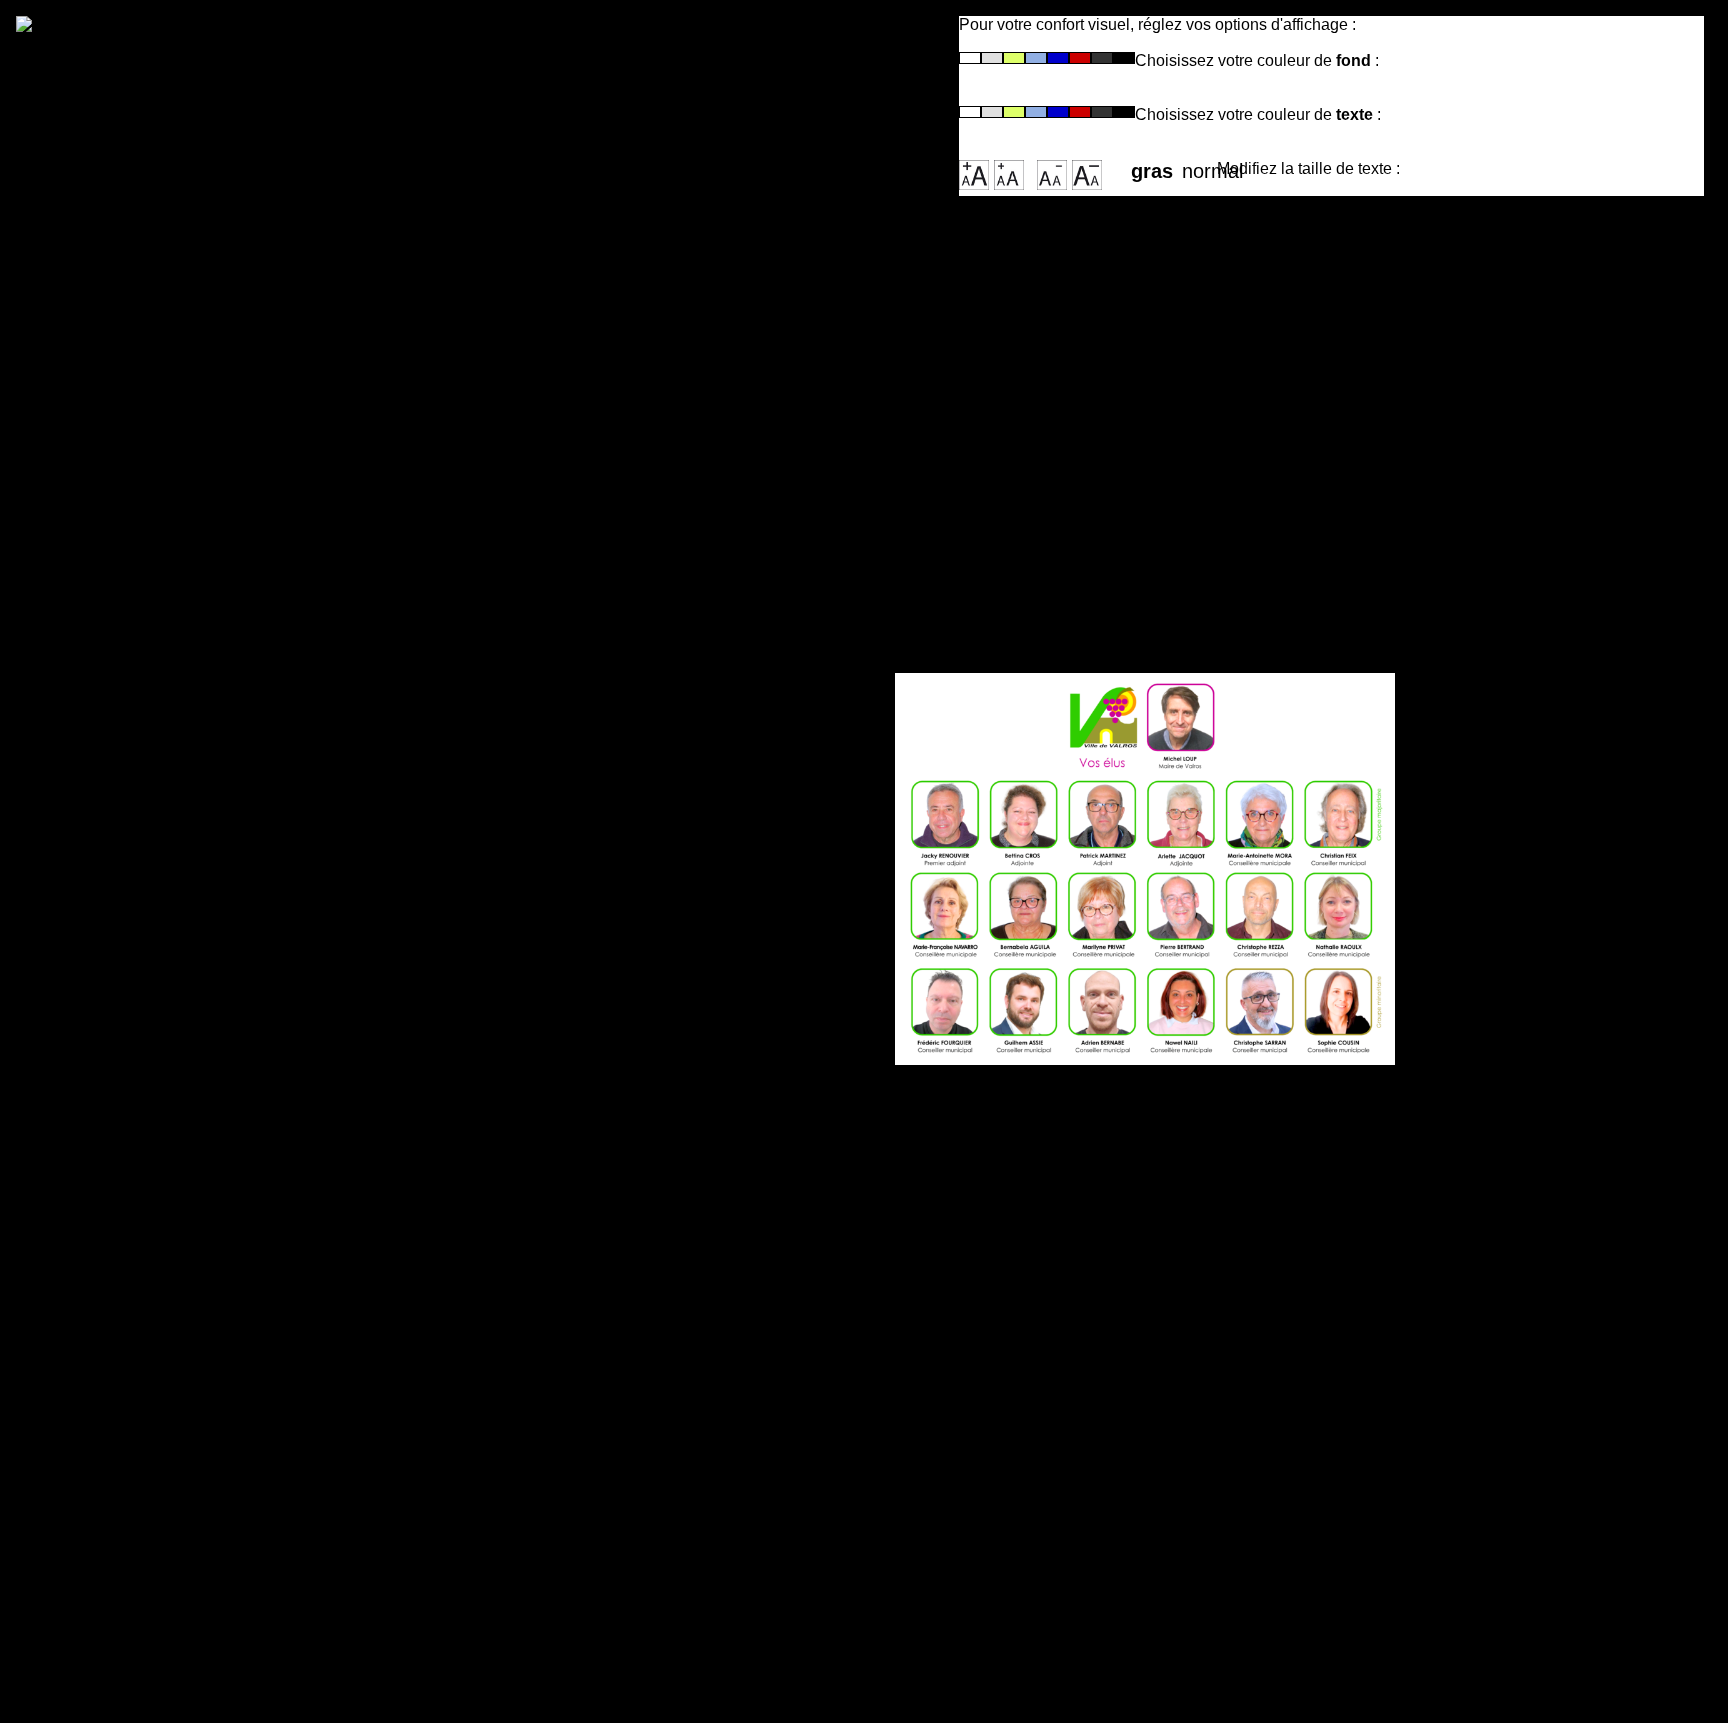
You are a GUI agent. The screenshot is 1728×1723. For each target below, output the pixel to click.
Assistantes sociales (149, 1212)
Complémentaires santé (162, 1170)
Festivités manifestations (168, 1395)
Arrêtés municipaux (145, 762)
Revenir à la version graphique (511, 110)
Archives (99, 474)
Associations (117, 1416)
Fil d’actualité (118, 369)
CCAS (86, 1044)
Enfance (96, 903)
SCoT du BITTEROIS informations (205, 1599)
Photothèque (116, 453)
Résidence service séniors (174, 1086)
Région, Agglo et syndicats (176, 411)
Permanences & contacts (168, 720)
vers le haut (636, 1205)
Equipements (117, 1374)
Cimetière (102, 699)
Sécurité (96, 1578)
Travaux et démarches (155, 1557)
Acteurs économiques (155, 432)
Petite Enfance (123, 882)
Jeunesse (102, 924)
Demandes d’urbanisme (162, 1620)
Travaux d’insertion (143, 1107)
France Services (130, 1128)
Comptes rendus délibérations (190, 741)
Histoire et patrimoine (153, 390)
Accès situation (127, 327)
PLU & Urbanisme (137, 1536)
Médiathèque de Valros (158, 1353)
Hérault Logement (137, 1065)
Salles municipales (141, 678)
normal (1199, 165)
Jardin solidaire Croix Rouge (183, 1191)
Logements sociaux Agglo (172, 1233)
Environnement (126, 1641)
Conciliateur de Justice (159, 1149)
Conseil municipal (138, 594)
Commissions (120, 615)
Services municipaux (150, 636)
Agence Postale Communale (182, 657)
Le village (102, 348)
